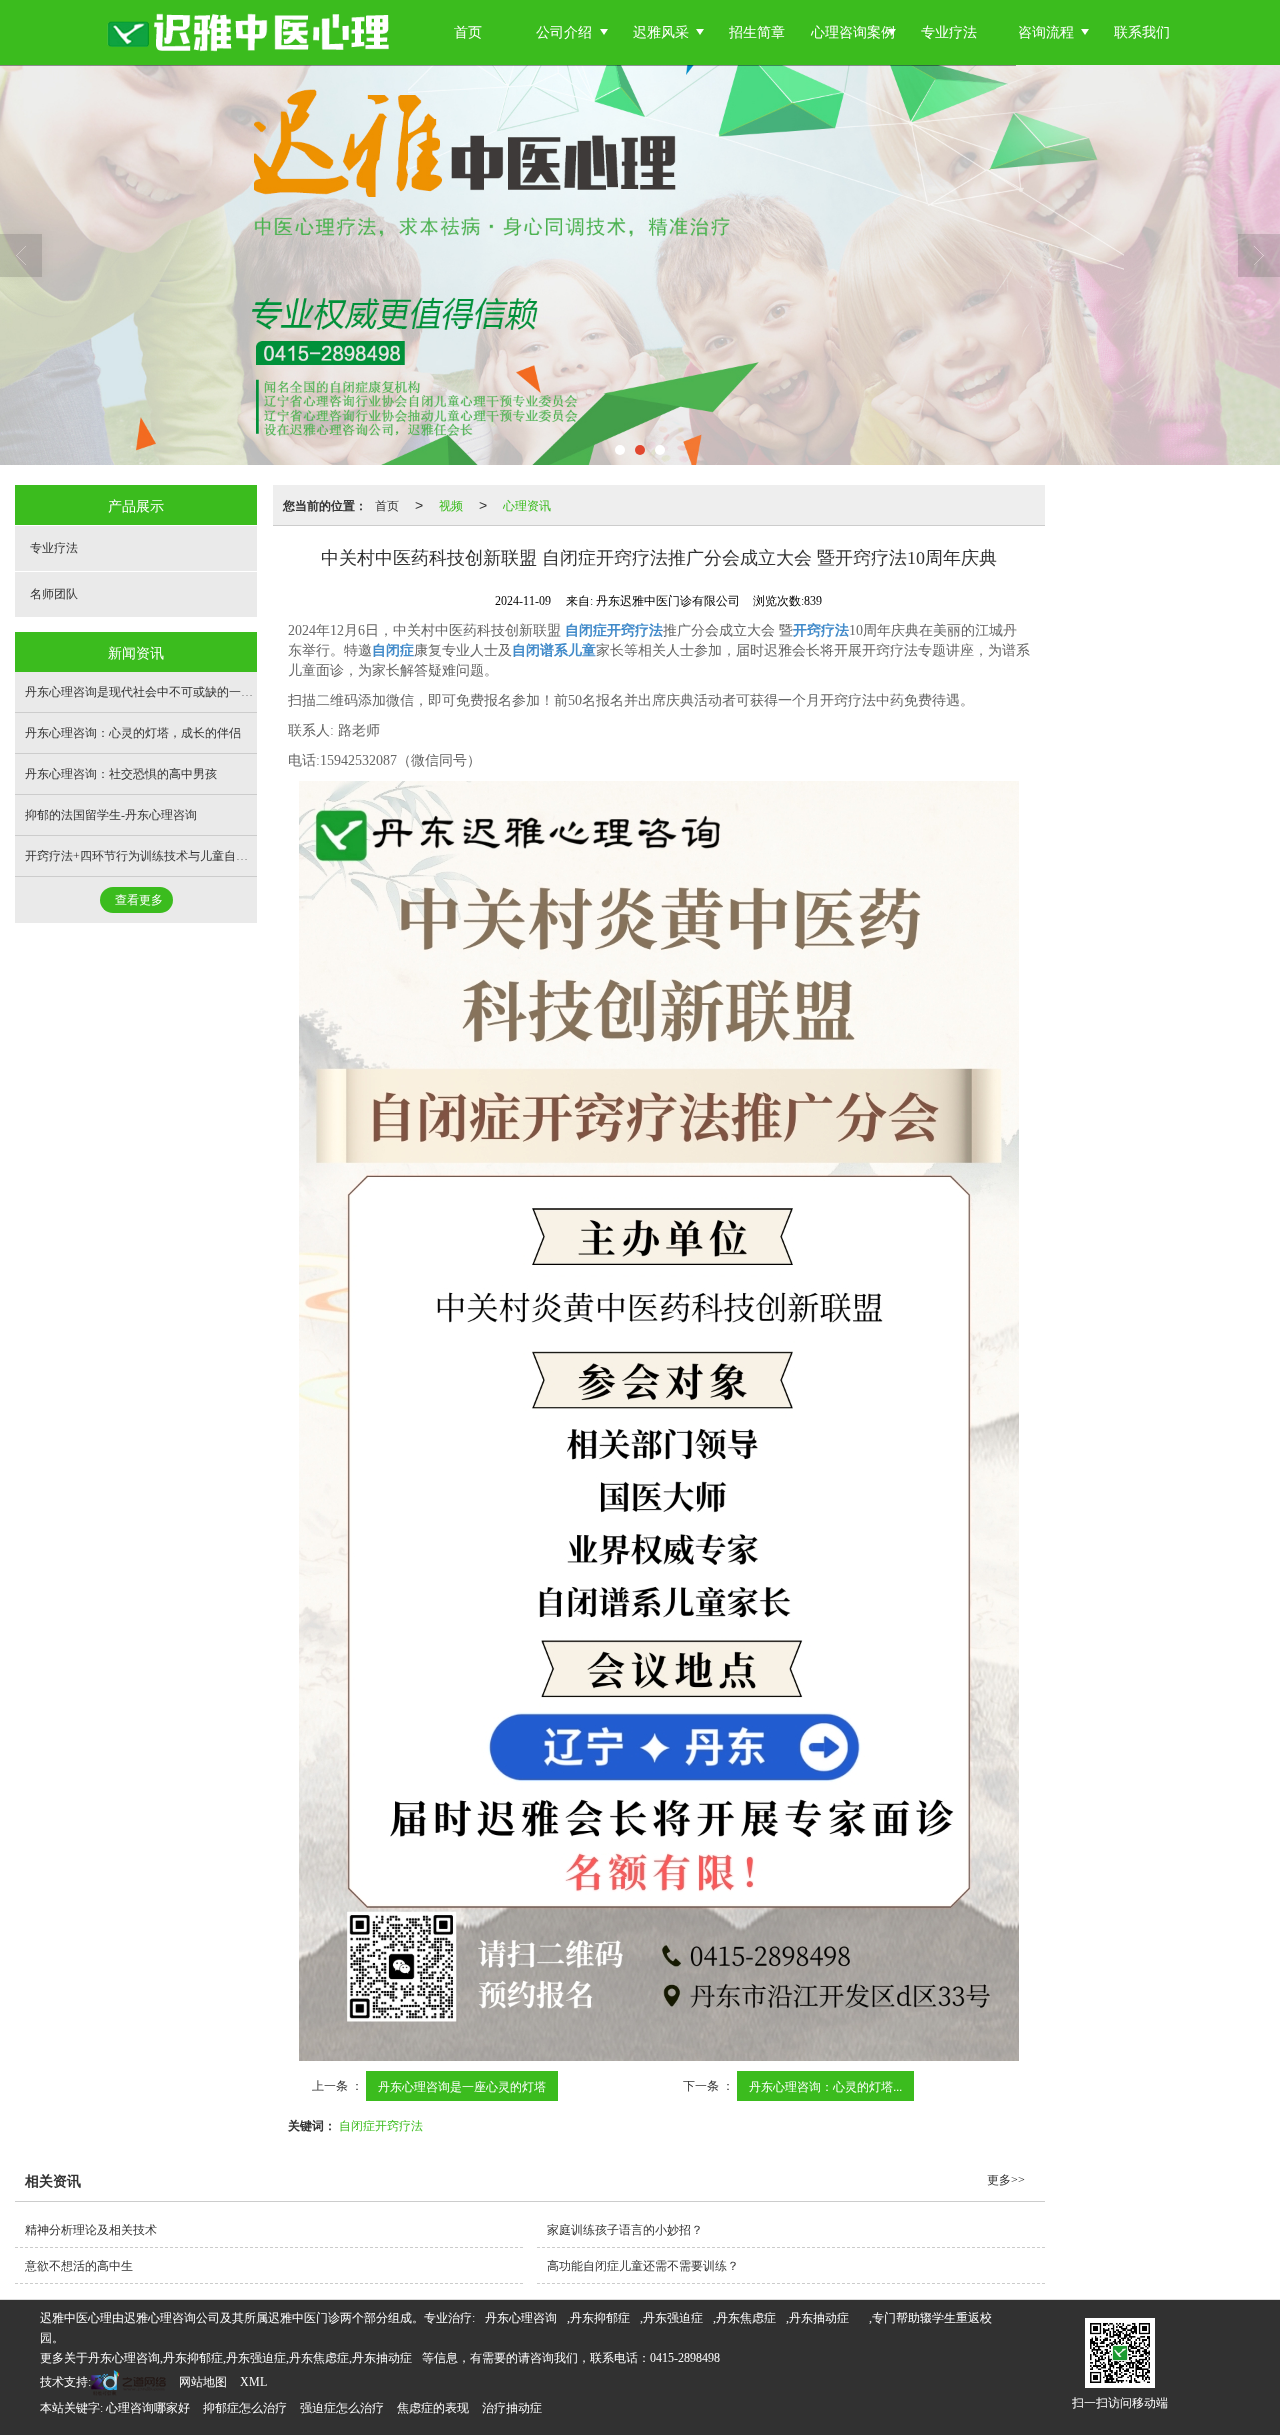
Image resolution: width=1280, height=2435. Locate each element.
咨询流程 (1046, 32)
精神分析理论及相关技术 (91, 2230)
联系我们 (1142, 32)
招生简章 (757, 32)
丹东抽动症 (819, 2318)
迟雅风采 (661, 32)
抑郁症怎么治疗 (245, 2408)
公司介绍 (564, 32)
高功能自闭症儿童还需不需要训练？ (643, 2266)
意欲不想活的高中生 (79, 2266)
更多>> (1006, 2180)
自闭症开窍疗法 (381, 2124)
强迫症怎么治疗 (342, 2408)
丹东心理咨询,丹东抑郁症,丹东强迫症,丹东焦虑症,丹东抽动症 (250, 2358)
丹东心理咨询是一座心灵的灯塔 (462, 2085)
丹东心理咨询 (521, 2318)
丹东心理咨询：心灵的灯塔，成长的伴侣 (133, 733)
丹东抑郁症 (600, 2318)
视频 (451, 504)
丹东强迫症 (673, 2318)
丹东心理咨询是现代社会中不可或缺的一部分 (145, 692)
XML (253, 2382)
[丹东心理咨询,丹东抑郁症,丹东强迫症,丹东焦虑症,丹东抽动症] (640, 265)
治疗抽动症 (512, 2408)
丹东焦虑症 (746, 2318)
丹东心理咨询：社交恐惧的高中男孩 (121, 774)
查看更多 (139, 900)
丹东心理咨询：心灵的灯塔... (825, 2085)
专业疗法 (949, 32)
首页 (468, 32)
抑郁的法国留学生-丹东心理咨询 (111, 815)
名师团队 (54, 594)
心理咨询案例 (853, 32)
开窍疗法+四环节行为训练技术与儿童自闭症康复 (154, 856)
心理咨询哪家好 (148, 2408)
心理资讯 (527, 504)
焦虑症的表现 (433, 2408)
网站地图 (203, 2382)
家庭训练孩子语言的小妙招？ (625, 2230)
